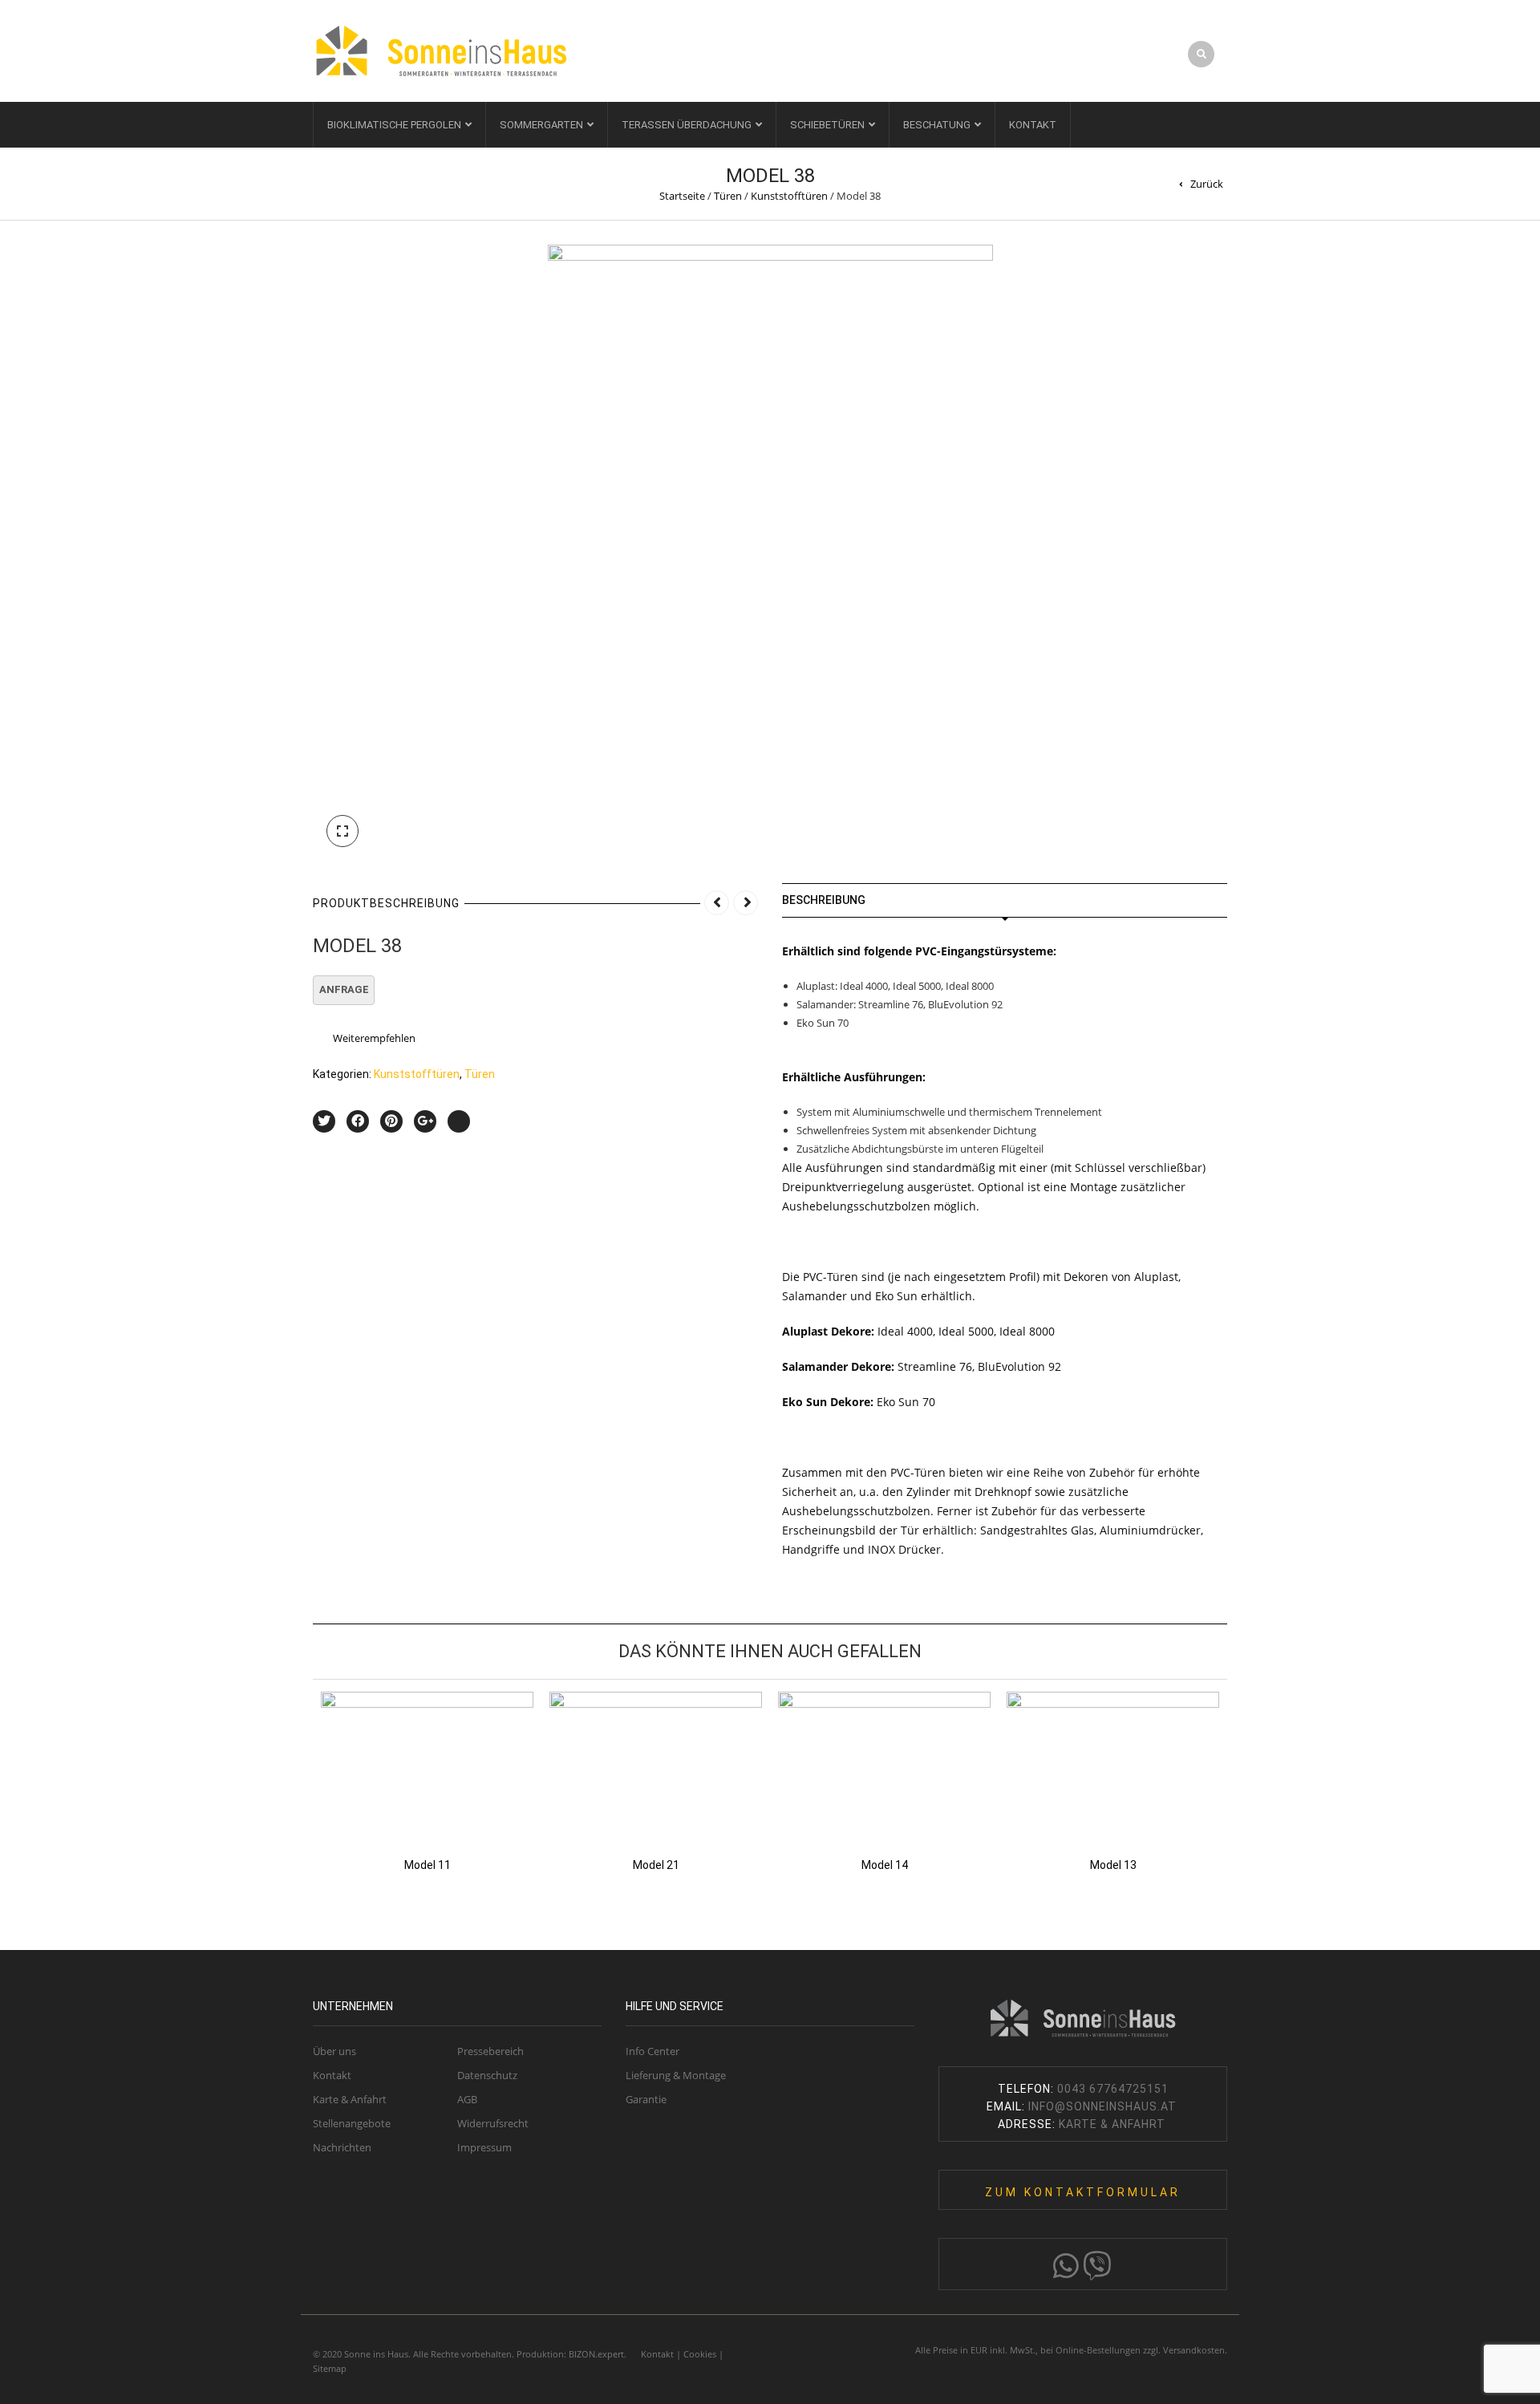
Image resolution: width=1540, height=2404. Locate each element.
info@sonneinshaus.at (1104, 2106)
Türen (728, 196)
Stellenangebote (352, 2123)
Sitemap (330, 2368)
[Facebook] (358, 1121)
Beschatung (937, 125)
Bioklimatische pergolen (394, 125)
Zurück (1207, 184)
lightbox (342, 831)
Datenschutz (487, 2075)
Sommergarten (541, 125)
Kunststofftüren (789, 196)
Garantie (646, 2099)
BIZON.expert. (598, 2354)
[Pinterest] (391, 1121)
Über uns (334, 2051)
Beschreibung (824, 900)
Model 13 (1113, 1865)
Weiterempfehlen (374, 1038)
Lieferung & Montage (676, 2075)
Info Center (652, 2051)
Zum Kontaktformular (1083, 2192)
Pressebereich (490, 2051)
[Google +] (425, 1121)
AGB (467, 2099)
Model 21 (656, 1865)
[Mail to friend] (459, 1121)
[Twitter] (324, 1121)
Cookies (700, 2354)
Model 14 (885, 1865)
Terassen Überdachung (687, 125)
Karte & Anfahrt (350, 2099)
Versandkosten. (1195, 2350)
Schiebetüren (827, 125)
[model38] (770, 551)
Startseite (682, 196)
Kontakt (1033, 125)
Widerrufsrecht (493, 2123)
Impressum (484, 2147)
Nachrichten (342, 2147)
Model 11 (428, 1865)
